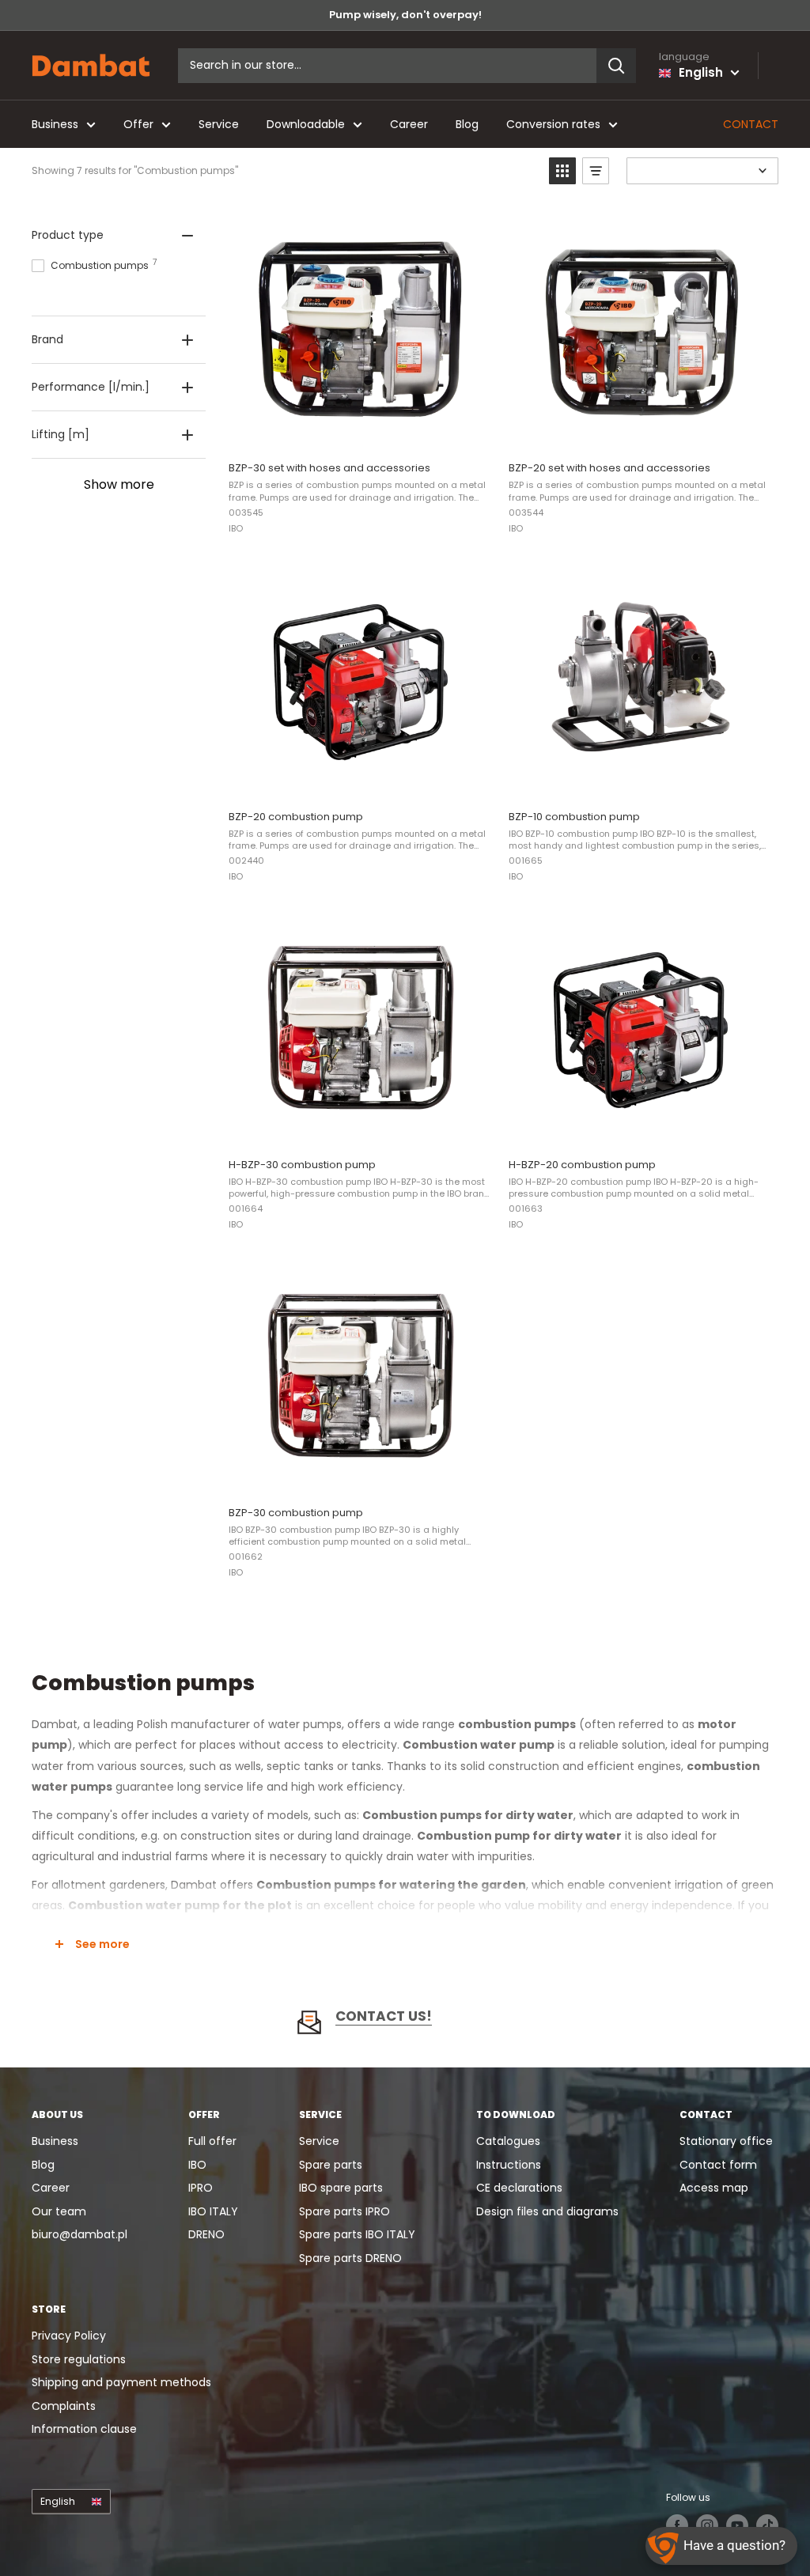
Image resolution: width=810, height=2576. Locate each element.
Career (409, 124)
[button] (562, 171)
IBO (197, 2165)
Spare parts (331, 2165)
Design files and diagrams (547, 2211)
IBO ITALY (213, 2211)
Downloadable (306, 124)
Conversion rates (553, 124)
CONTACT (751, 124)
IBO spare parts (341, 2188)
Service (219, 124)
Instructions (509, 2165)
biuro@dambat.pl (79, 2234)
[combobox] (387, 66)
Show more (119, 484)
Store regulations (79, 2359)
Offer (138, 124)
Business (55, 124)
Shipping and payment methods (121, 2382)
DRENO (206, 2234)
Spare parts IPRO (344, 2211)
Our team (59, 2211)
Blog (467, 124)
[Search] (616, 66)
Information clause (84, 2429)
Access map (714, 2188)
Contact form (718, 2165)
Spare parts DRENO (350, 2258)
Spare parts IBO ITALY (357, 2234)
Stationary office (726, 2141)
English (58, 2502)
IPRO (201, 2188)
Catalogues (508, 2141)
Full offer (212, 2141)
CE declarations (519, 2188)
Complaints (64, 2406)
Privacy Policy (69, 2336)
